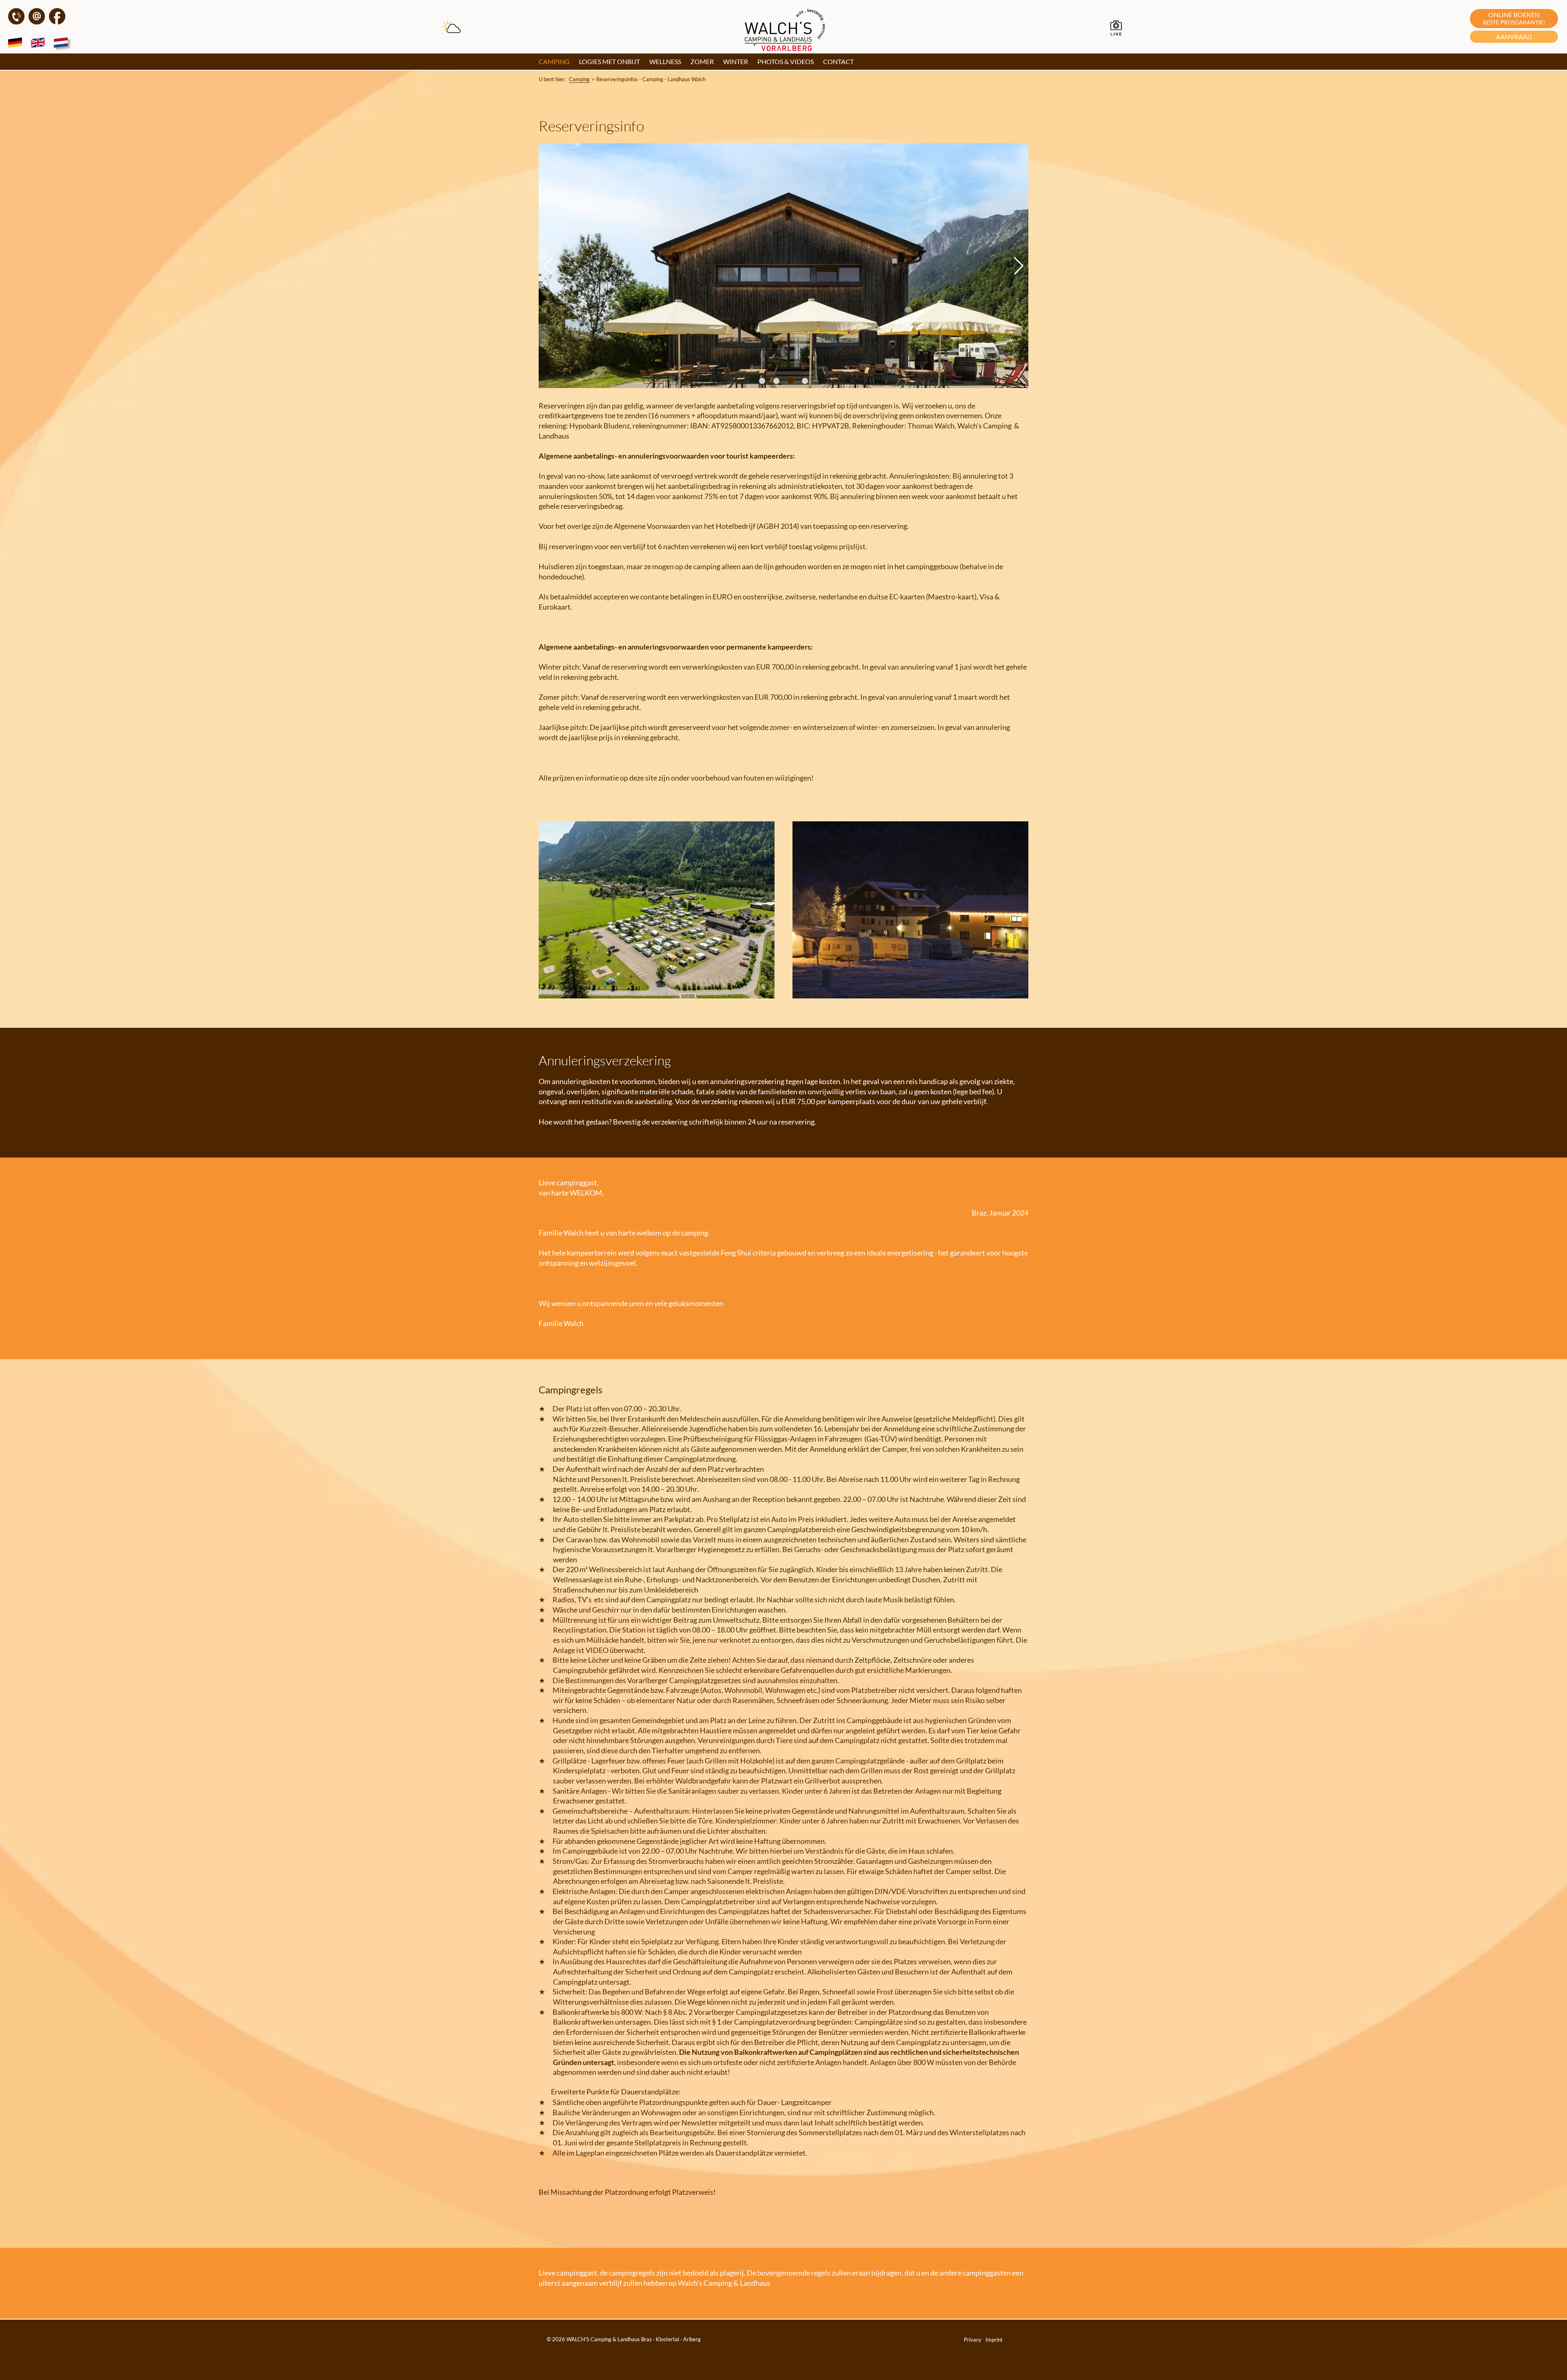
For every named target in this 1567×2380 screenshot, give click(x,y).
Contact (838, 61)
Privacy (973, 2340)
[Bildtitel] (657, 996)
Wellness (665, 61)
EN (40, 44)
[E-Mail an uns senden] (37, 22)
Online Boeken (1514, 18)
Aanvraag (1514, 37)
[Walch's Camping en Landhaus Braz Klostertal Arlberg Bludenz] (786, 48)
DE (17, 44)
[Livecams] (1116, 34)
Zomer (702, 61)
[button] (762, 381)
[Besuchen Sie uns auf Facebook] (57, 22)
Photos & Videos (786, 61)
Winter (736, 61)
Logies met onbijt (609, 61)
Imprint (994, 2340)
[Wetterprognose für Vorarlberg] (452, 30)
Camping (554, 61)
